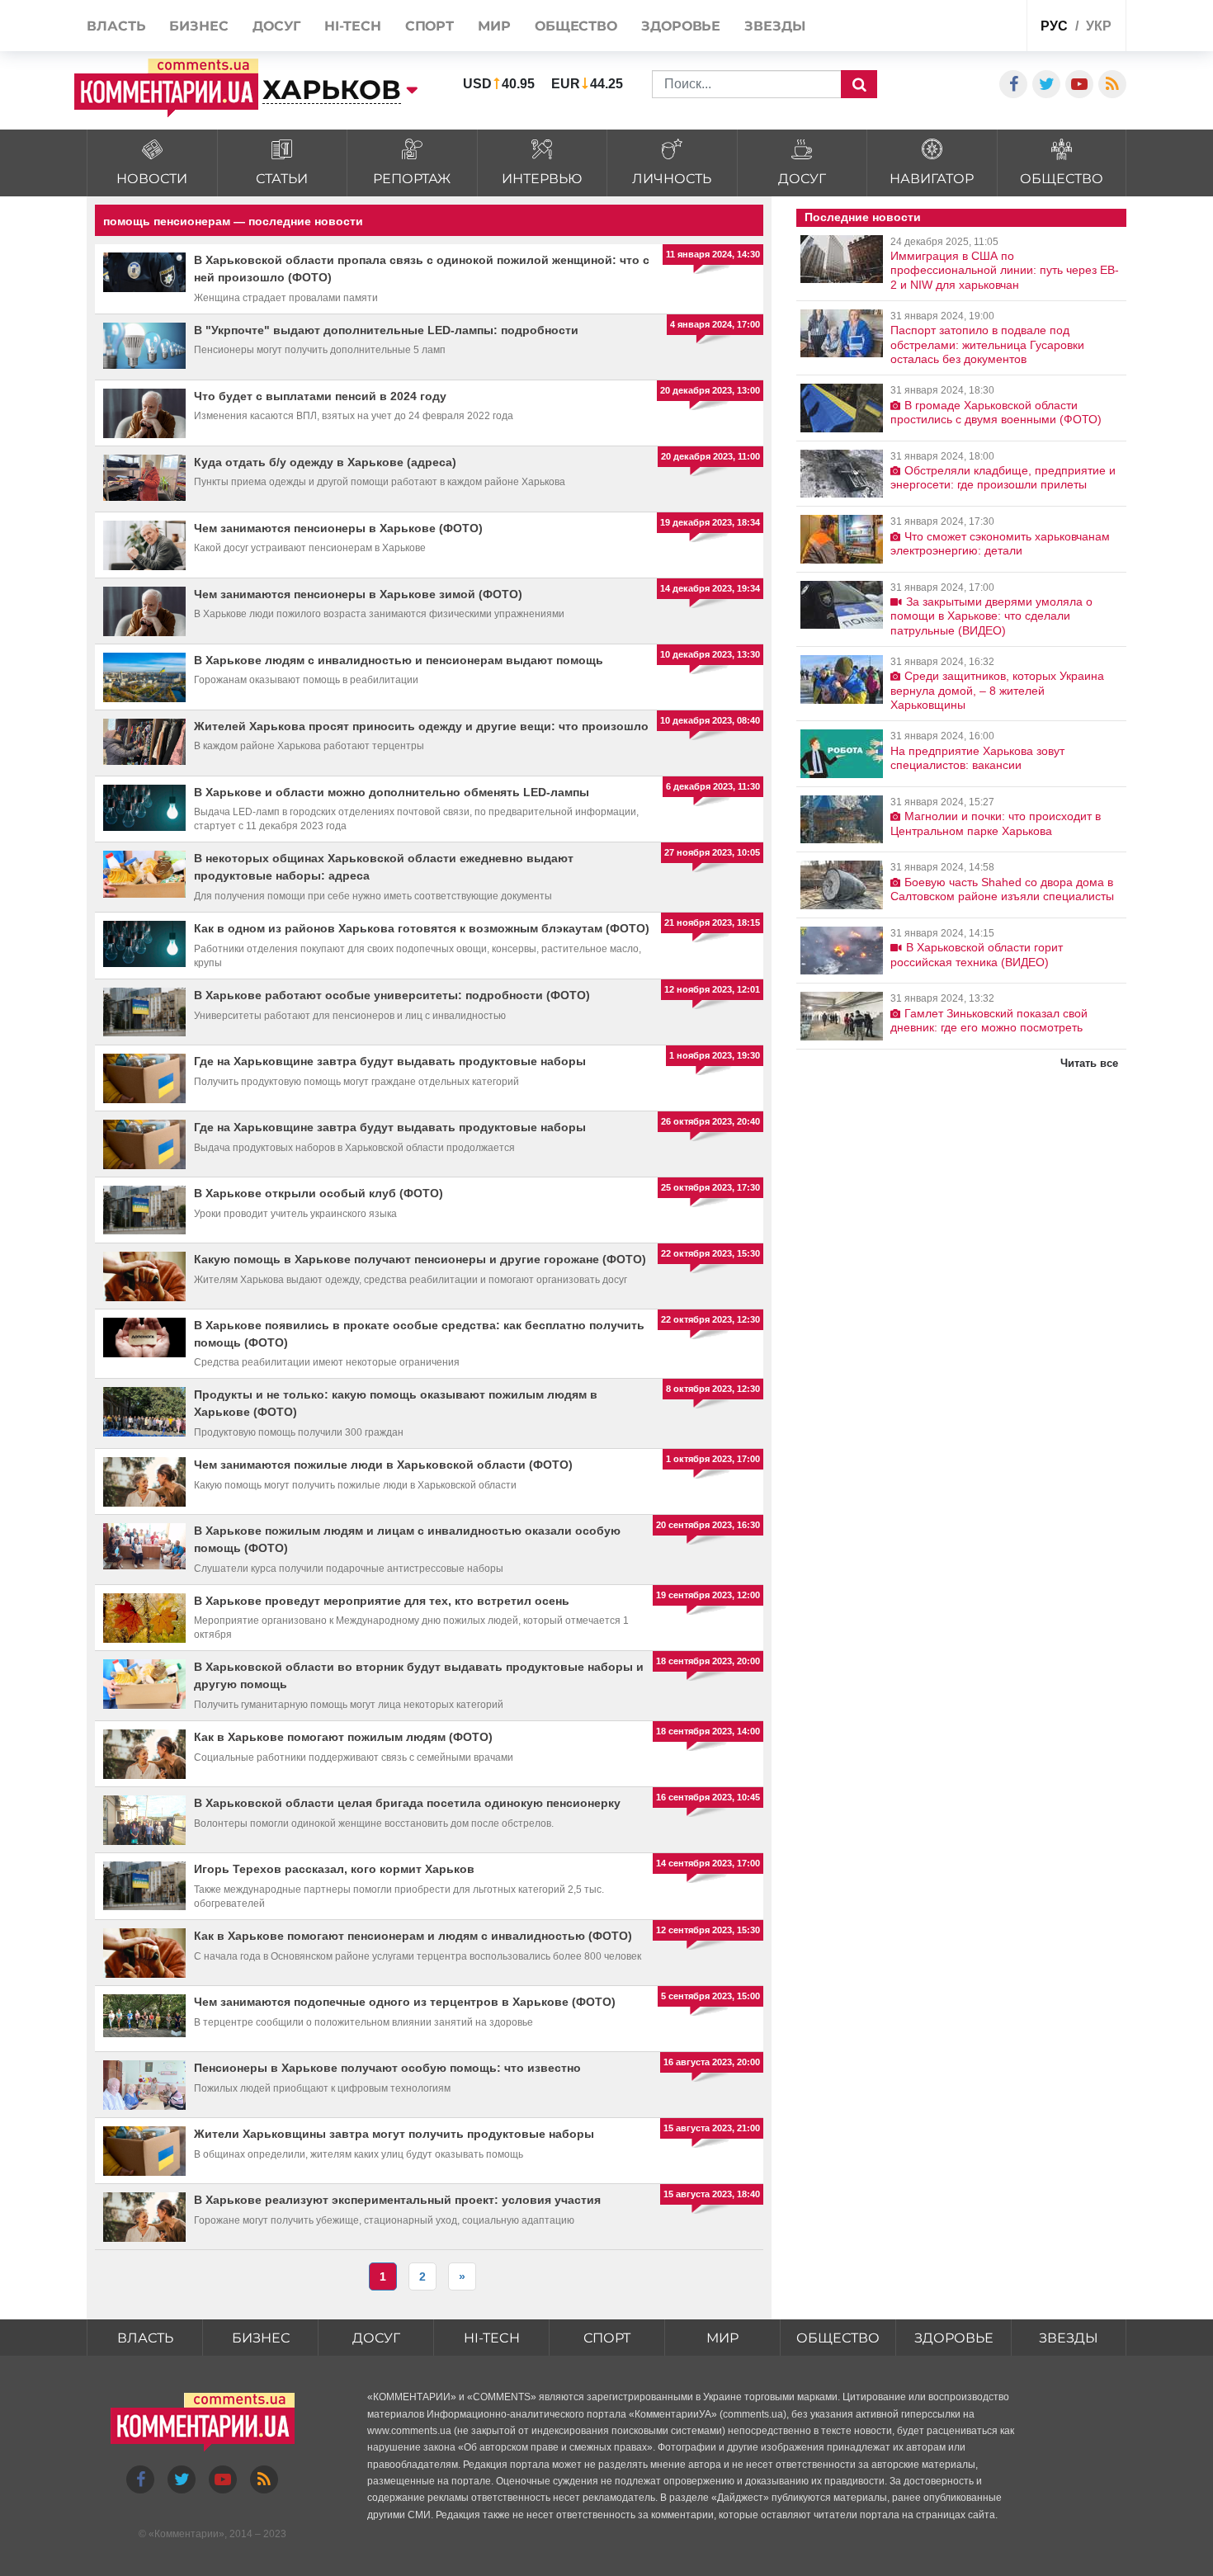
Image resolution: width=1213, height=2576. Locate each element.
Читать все (1089, 1063)
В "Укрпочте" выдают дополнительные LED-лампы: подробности (386, 330)
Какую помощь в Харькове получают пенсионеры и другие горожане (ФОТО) (420, 1259)
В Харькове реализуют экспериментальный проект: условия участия (397, 2200)
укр (1099, 26)
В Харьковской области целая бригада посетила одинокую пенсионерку (407, 1803)
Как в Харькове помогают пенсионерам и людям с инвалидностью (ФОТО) (413, 1936)
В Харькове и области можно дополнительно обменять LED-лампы (392, 792)
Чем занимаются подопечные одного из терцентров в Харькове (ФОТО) (405, 2002)
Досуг (376, 2338)
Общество (838, 2338)
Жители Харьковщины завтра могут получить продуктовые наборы (394, 2134)
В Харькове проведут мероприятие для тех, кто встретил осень (382, 1601)
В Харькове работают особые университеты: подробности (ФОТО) (392, 995)
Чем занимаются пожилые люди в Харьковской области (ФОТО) (383, 1465)
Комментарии (186, 2534)
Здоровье (954, 2338)
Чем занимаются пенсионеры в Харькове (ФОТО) (338, 528)
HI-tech (492, 2338)
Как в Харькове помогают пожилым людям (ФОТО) (343, 1737)
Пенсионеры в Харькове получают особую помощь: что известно (387, 2068)
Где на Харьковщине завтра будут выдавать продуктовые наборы (390, 1061)
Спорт (607, 2338)
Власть (145, 2338)
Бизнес (261, 2338)
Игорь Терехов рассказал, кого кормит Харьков (334, 1869)
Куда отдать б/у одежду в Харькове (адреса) (325, 462)
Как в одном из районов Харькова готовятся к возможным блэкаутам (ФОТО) (422, 928)
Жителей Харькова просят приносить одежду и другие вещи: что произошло (421, 726)
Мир (722, 2338)
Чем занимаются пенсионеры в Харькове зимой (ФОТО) (358, 594)
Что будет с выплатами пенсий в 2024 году (320, 396)
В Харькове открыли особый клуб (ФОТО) (319, 1193)
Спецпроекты (952, 28)
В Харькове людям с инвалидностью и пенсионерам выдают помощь (399, 660)
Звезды (1069, 2338)
